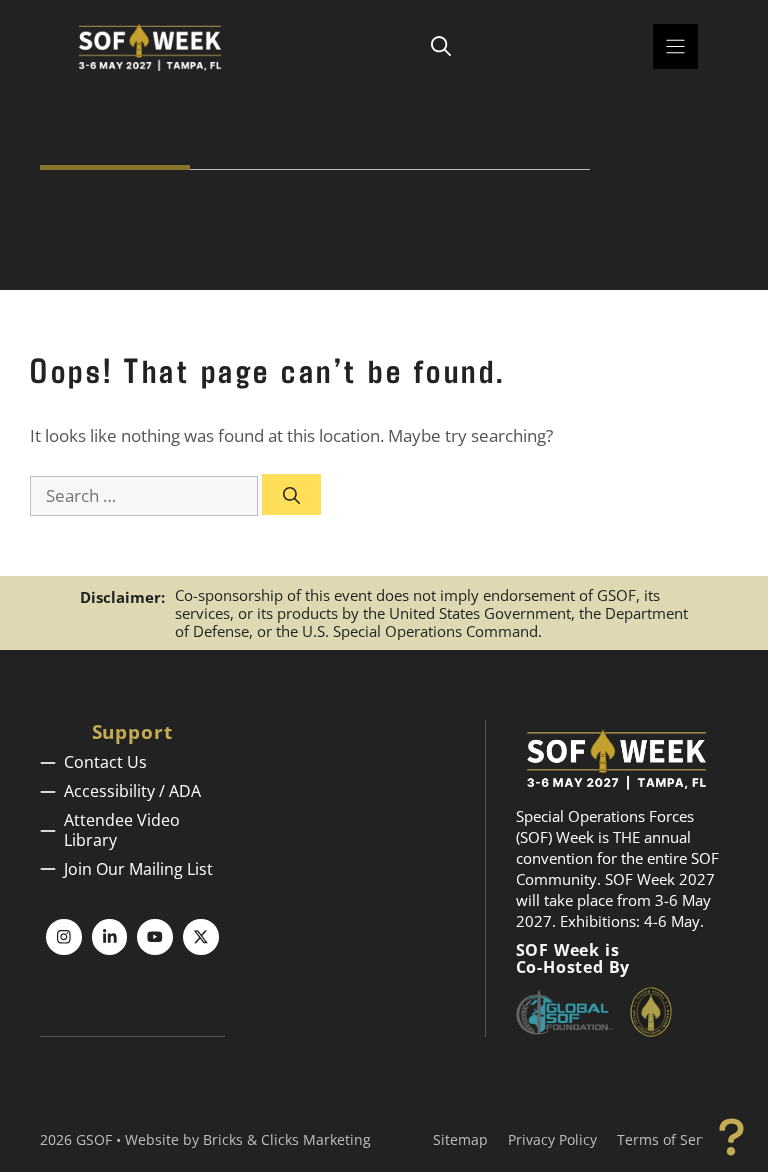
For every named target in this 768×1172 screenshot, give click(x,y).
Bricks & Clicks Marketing (287, 1139)
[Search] (291, 495)
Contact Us (105, 762)
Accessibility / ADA (132, 791)
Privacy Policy (552, 1139)
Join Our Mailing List (138, 869)
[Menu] (675, 46)
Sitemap (460, 1139)
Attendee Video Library (122, 829)
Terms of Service (672, 1139)
